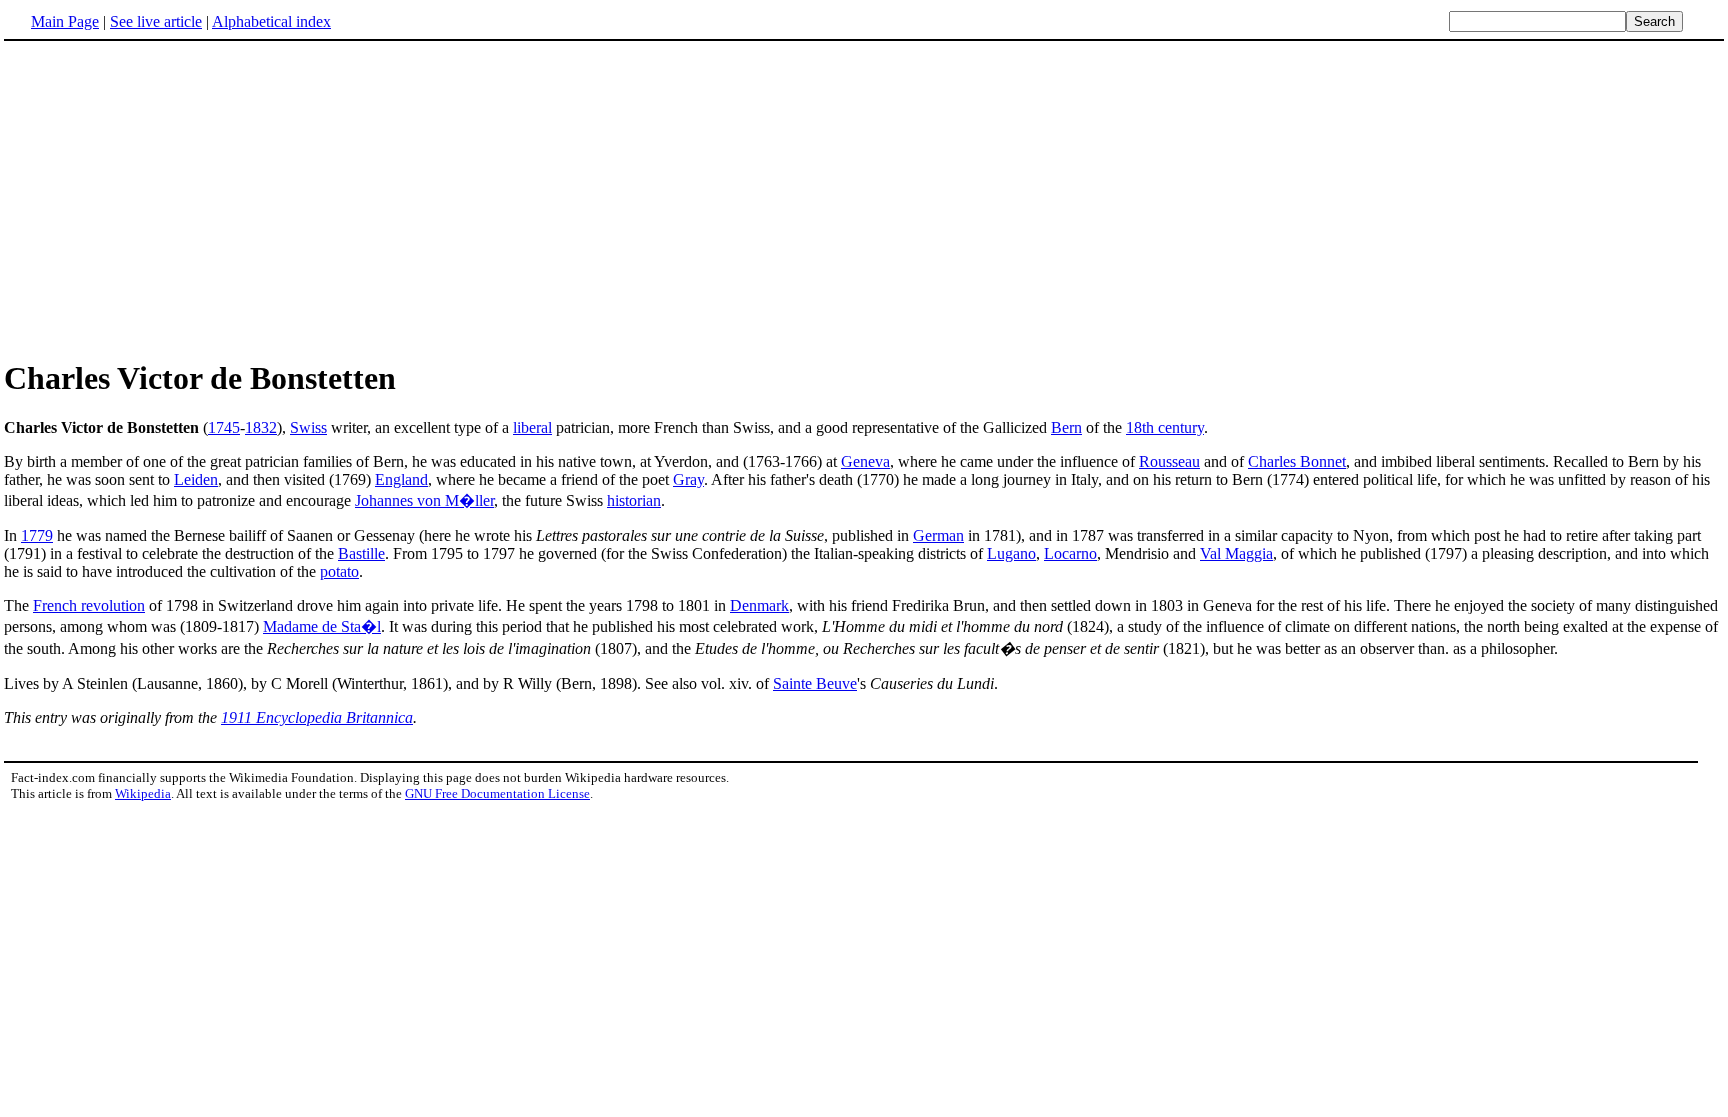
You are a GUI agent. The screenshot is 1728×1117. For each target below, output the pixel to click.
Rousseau (1169, 461)
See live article (156, 21)
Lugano (1011, 553)
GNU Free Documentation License (497, 793)
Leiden (196, 479)
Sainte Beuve (815, 683)
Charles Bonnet (1297, 461)
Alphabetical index (271, 21)
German (938, 535)
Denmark (759, 605)
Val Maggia (1236, 553)
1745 (224, 427)
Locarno (1070, 553)
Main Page (65, 21)
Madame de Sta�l (322, 626)
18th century (1165, 427)
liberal (532, 427)
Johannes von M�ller (424, 500)
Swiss (308, 427)
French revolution (89, 605)
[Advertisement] (172, 199)
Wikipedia (143, 793)
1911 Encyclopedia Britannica (317, 717)
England (401, 479)
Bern (1066, 427)
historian (634, 500)
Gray (688, 479)
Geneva (865, 461)
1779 (37, 535)
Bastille (361, 553)
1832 (261, 427)
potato (339, 571)
